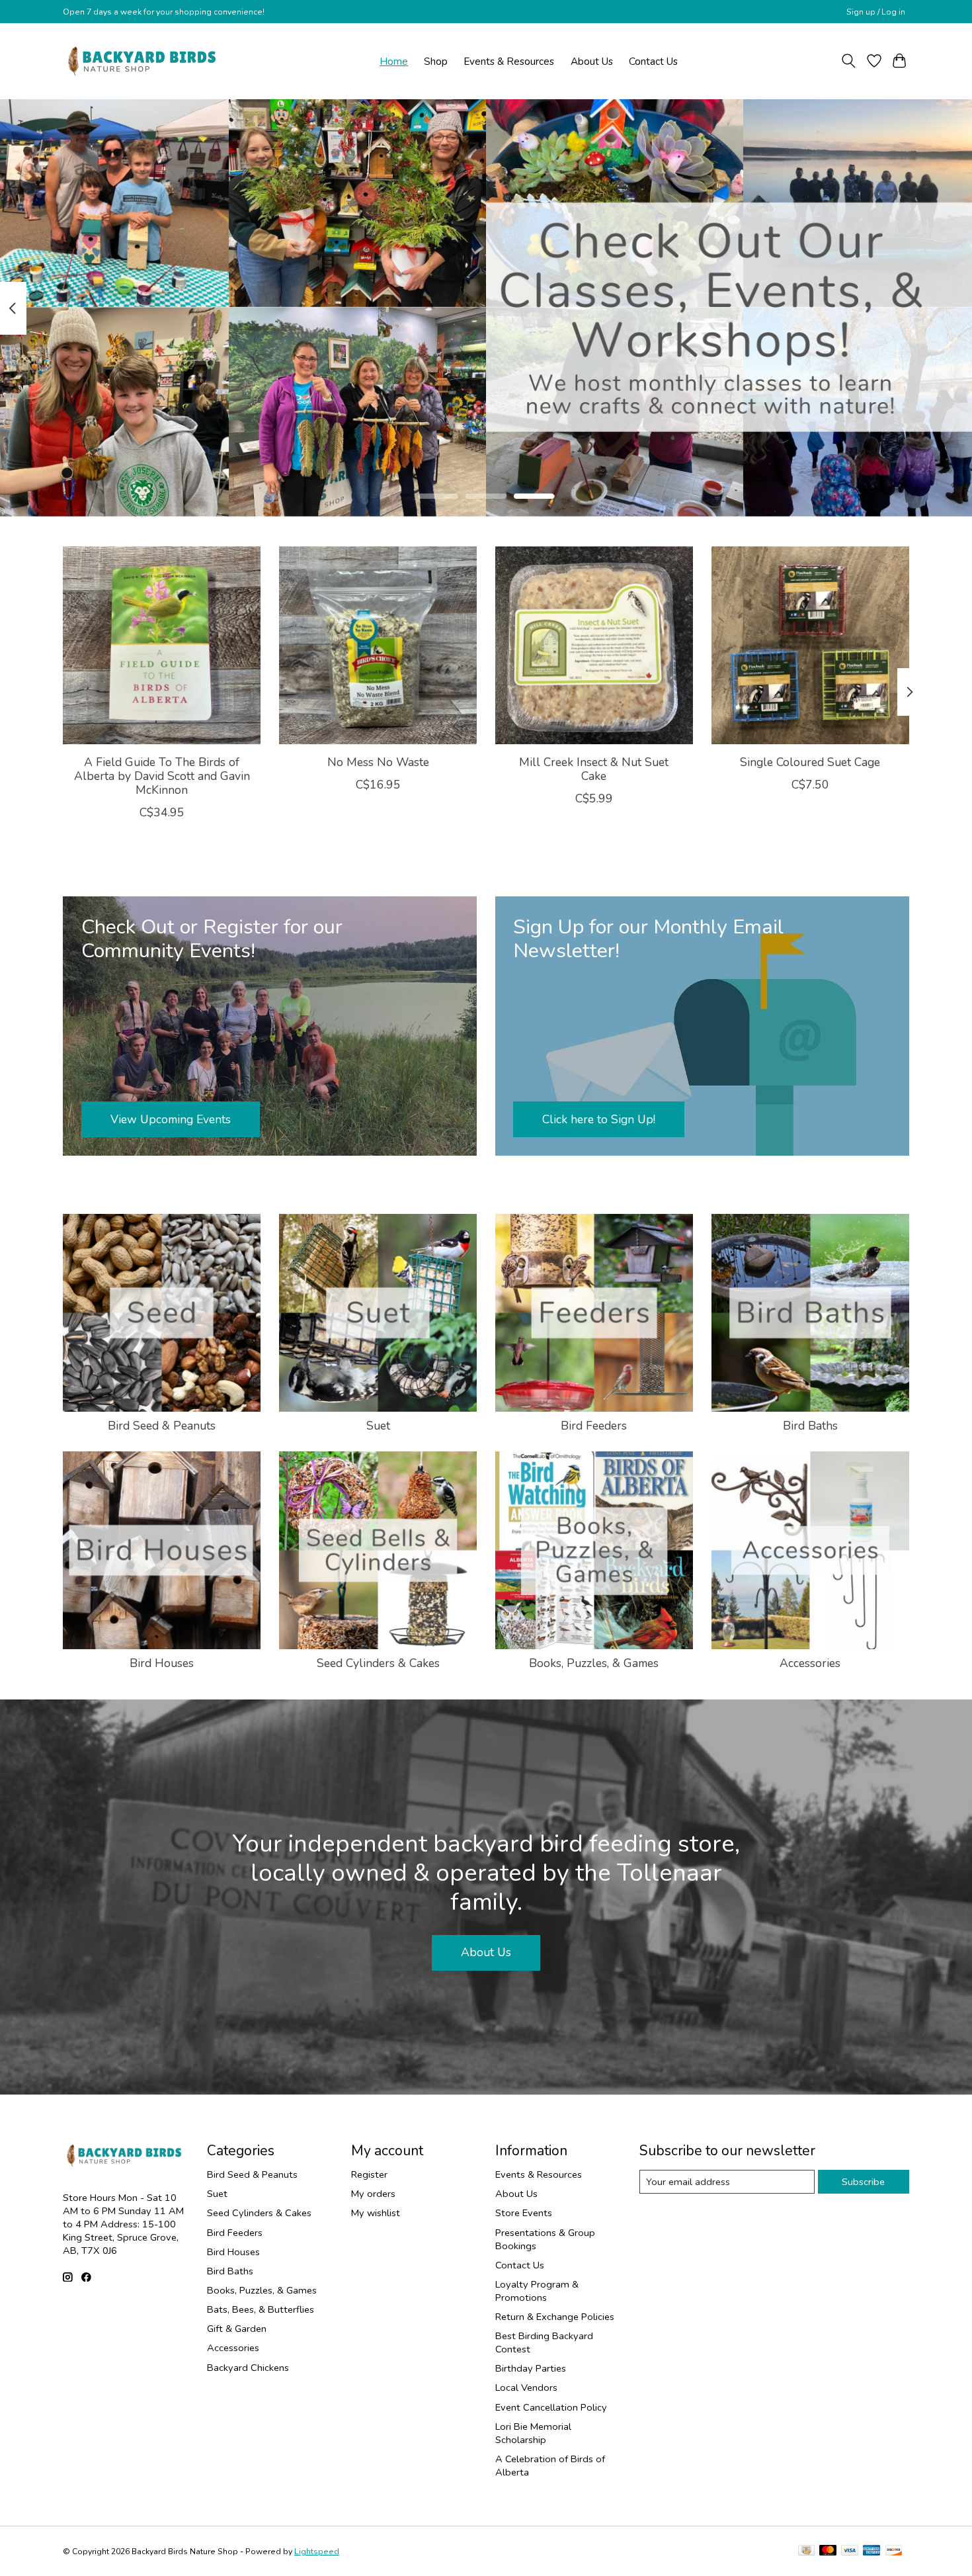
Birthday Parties (531, 2368)
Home (394, 61)
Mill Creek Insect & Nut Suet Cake (594, 768)
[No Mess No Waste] (378, 645)
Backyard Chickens (248, 2368)
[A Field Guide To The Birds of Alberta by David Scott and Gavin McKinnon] (162, 645)
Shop (436, 61)
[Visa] (850, 2552)
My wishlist (376, 2213)
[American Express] (871, 2552)
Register (369, 2174)
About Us (592, 61)
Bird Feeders (594, 1426)
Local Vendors (526, 2387)
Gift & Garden (237, 2329)
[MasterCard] (828, 2552)
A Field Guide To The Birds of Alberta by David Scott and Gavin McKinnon (162, 775)
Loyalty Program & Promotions (537, 2291)
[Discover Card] (894, 2552)
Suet (378, 1426)
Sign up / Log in (876, 12)
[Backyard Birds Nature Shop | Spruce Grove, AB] (144, 61)
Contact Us (653, 61)
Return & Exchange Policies (555, 2317)
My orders (373, 2194)
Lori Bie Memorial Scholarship (533, 2433)
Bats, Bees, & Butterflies (261, 2309)
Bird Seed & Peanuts (162, 1426)
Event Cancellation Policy (551, 2407)
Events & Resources (509, 61)
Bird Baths (810, 1426)
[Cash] (806, 2552)
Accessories (810, 1663)
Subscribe (863, 2182)
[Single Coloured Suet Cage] (810, 645)
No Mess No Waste (378, 761)
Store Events (524, 2213)
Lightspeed (317, 2552)
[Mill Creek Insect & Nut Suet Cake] (594, 645)
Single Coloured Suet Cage (810, 761)
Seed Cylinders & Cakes (378, 1663)
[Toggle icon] (849, 61)
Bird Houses (162, 1663)
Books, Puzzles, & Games (594, 1663)
